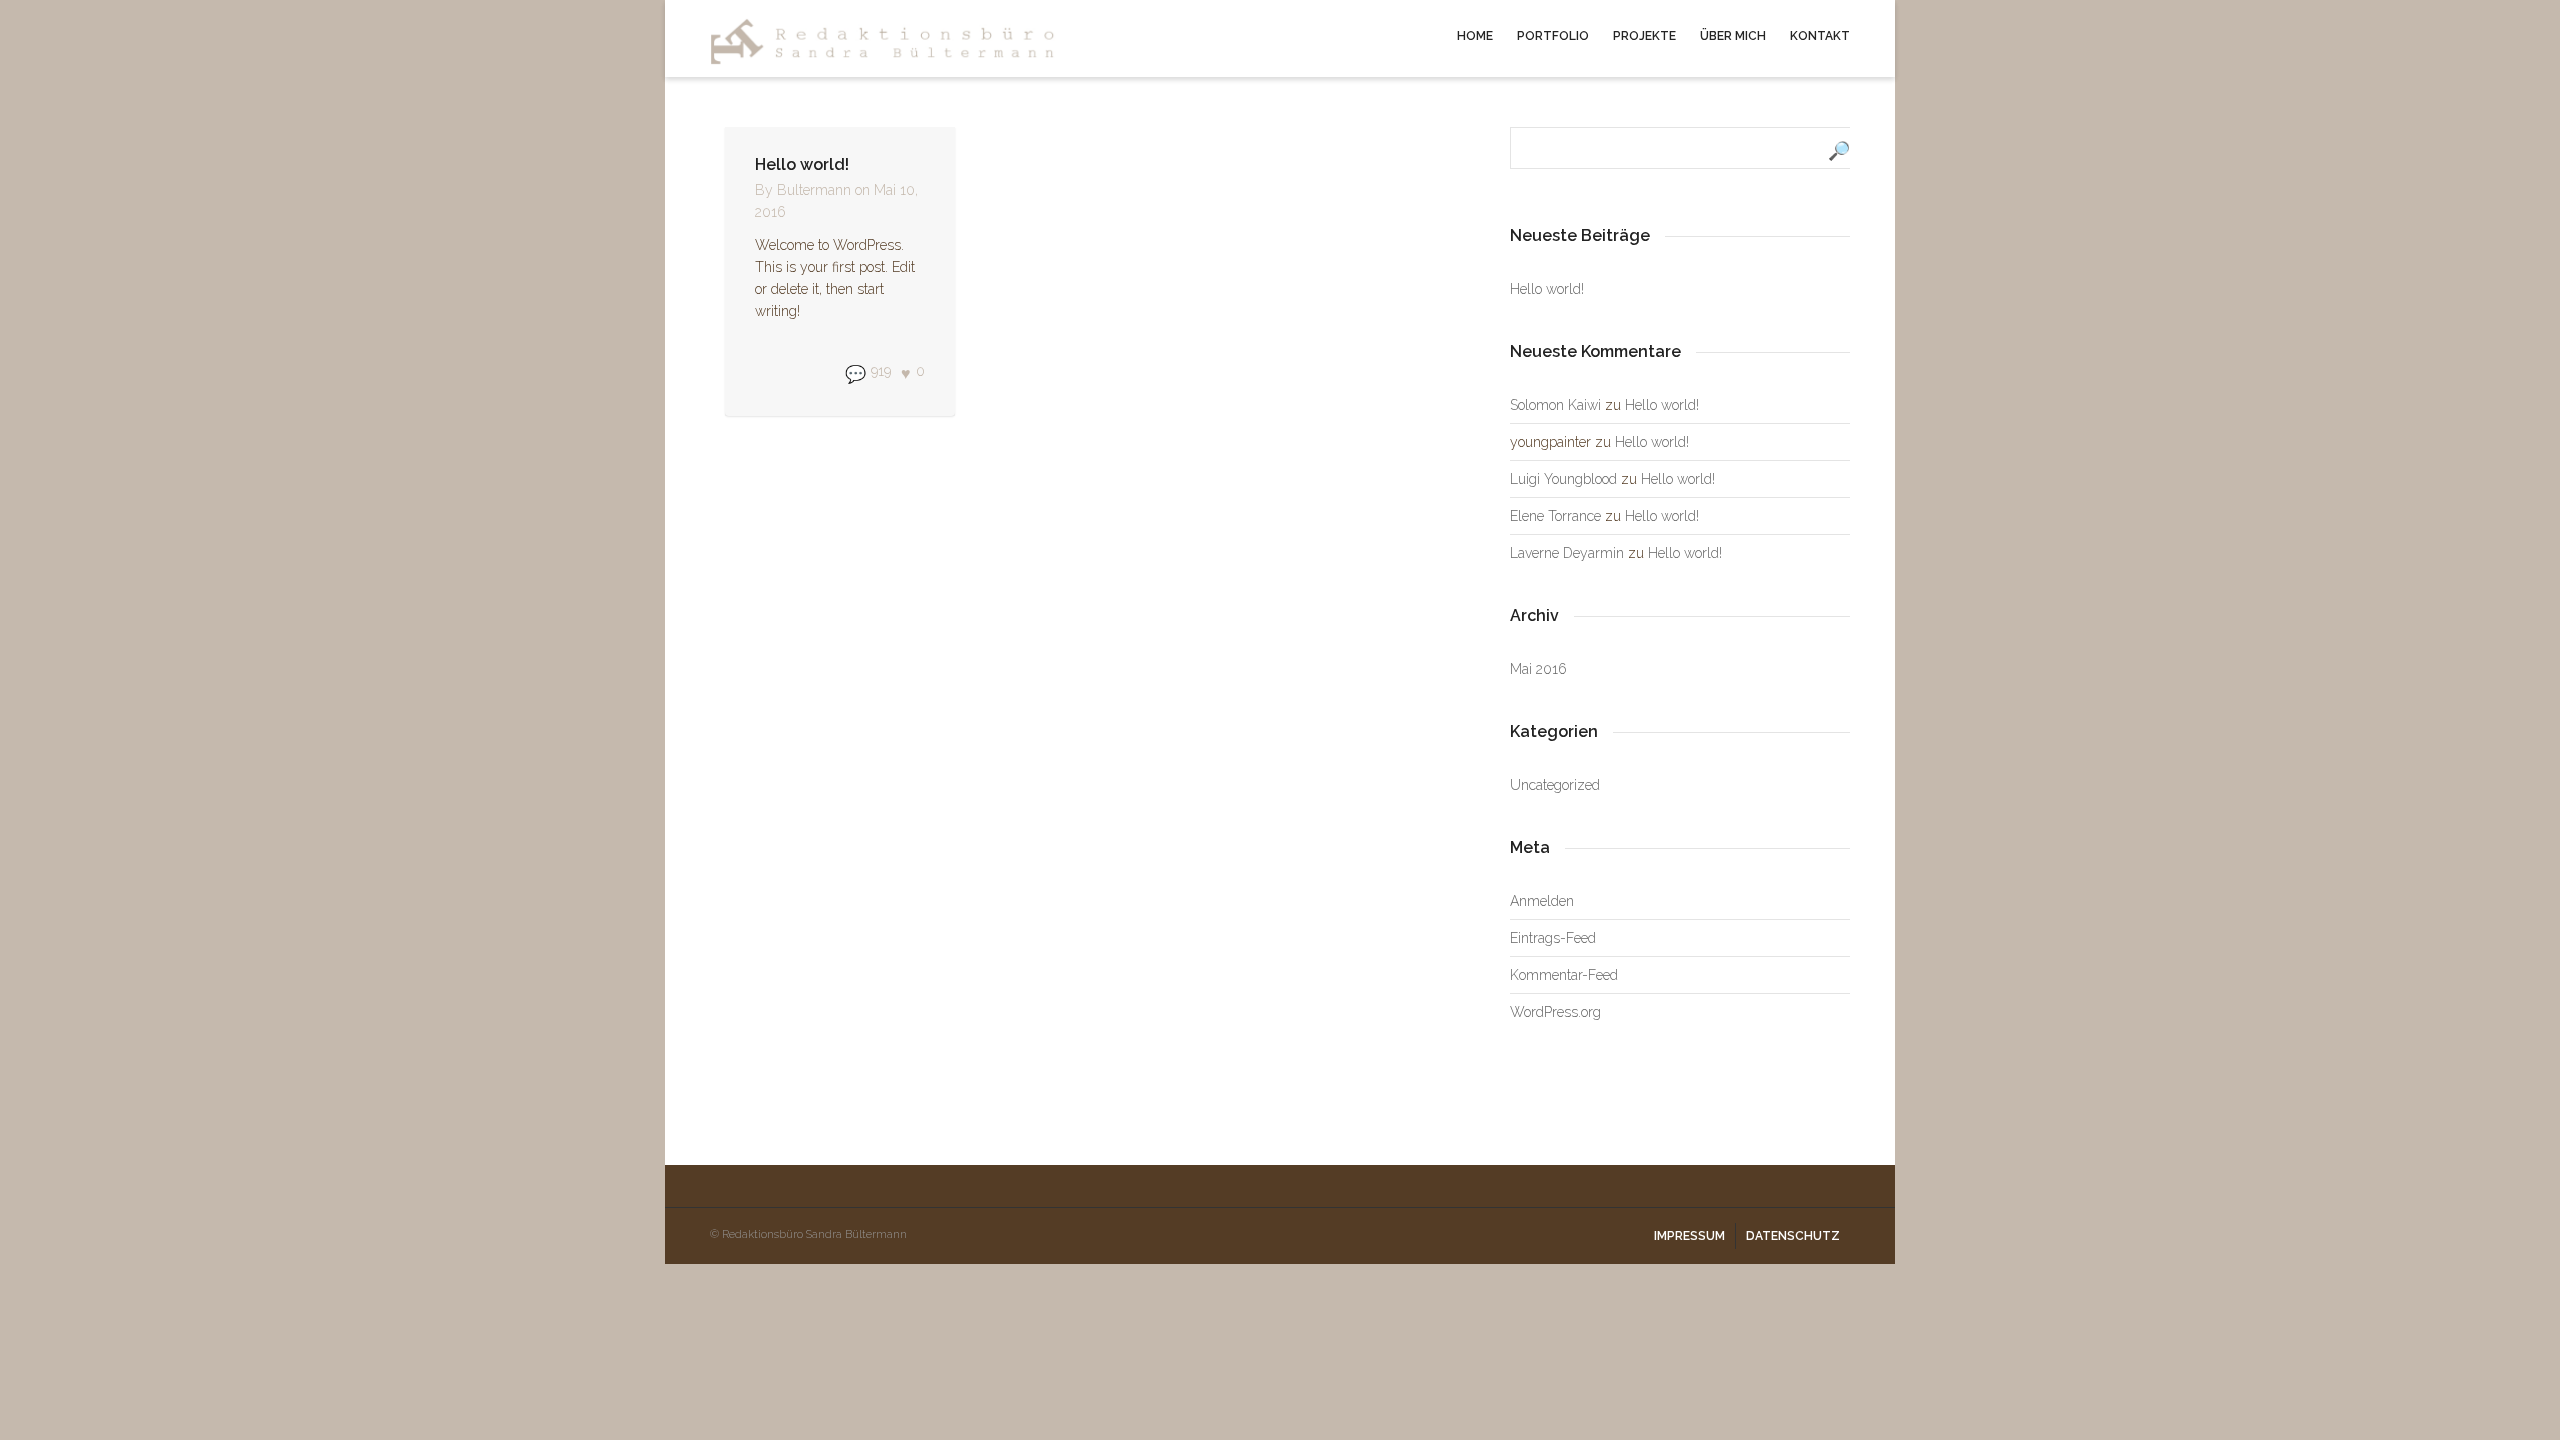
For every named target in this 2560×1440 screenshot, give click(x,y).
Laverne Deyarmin (1567, 553)
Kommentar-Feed (1564, 975)
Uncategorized (1555, 785)
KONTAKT (1820, 36)
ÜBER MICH (1733, 36)
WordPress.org (1555, 1012)
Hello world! (802, 164)
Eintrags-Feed (1553, 938)
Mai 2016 (1538, 669)
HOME (1475, 36)
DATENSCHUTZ (1793, 1236)
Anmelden (1542, 901)
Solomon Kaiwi (1555, 405)
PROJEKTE (1644, 36)
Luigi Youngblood (1563, 479)
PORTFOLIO (1553, 36)
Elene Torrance (1555, 516)
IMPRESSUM (1689, 1236)
